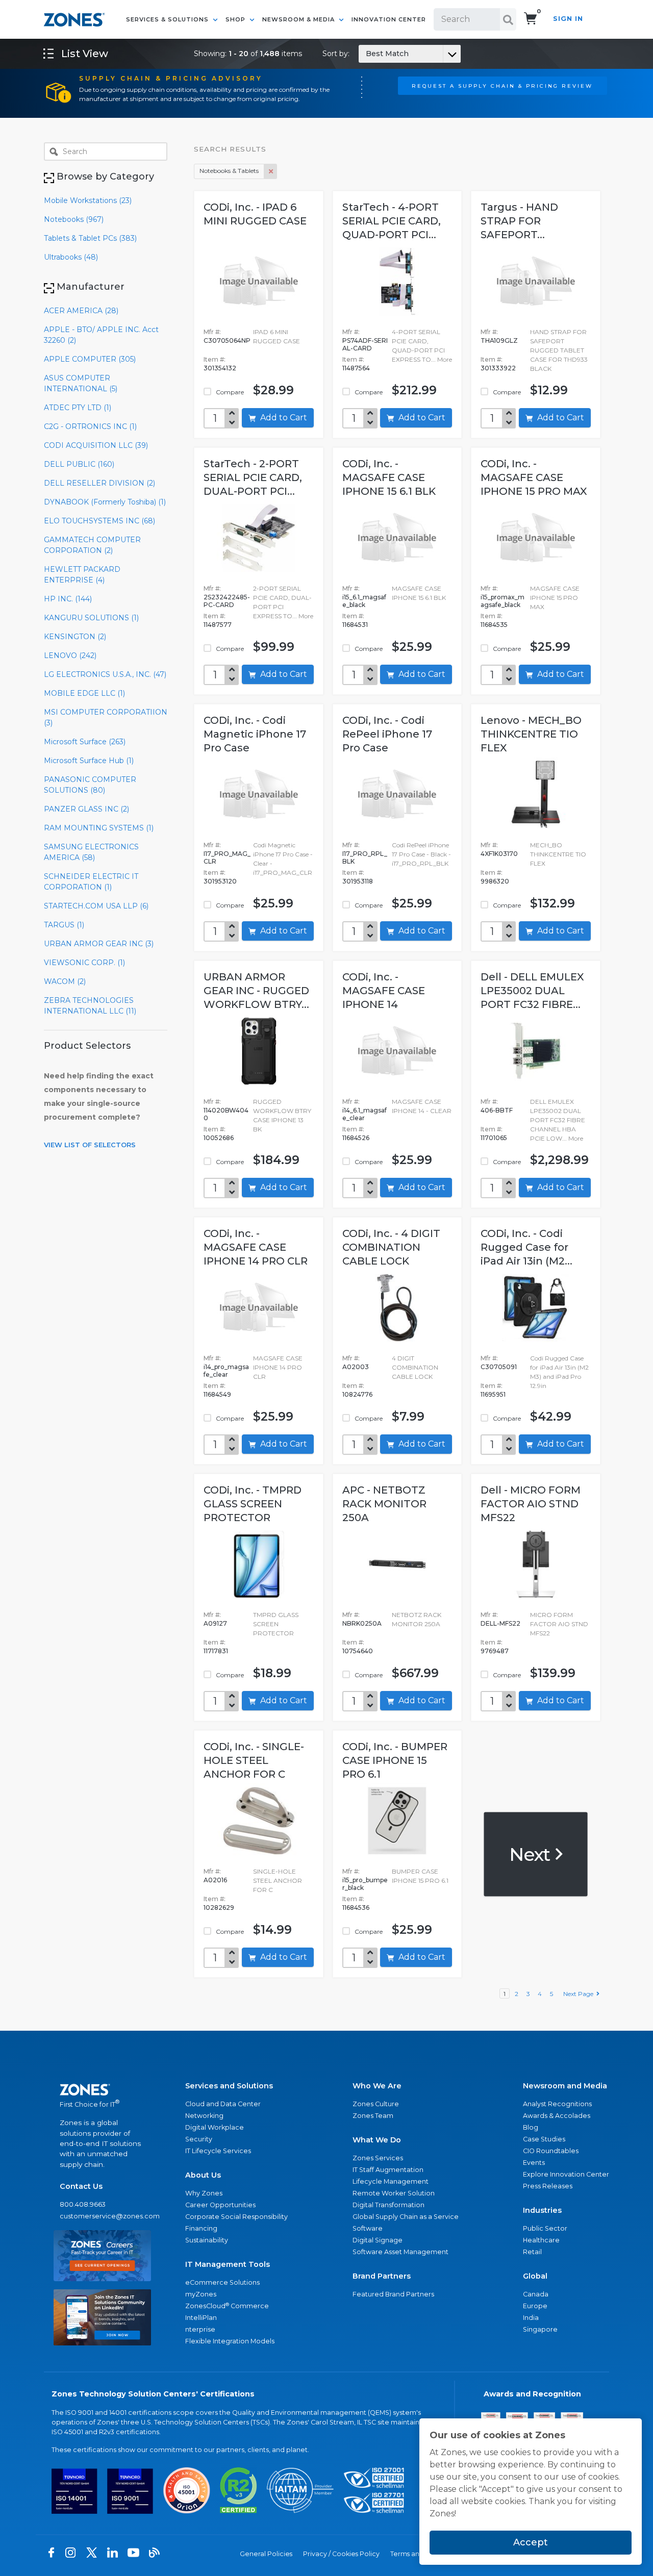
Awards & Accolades (557, 2116)
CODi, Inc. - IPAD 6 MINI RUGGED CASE (255, 214)
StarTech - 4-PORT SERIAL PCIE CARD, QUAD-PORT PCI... (392, 221)
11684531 (355, 625)
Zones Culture (376, 2104)
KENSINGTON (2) (75, 637)
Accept (531, 2542)
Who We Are (377, 2086)
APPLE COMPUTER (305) (90, 359)
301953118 (358, 881)
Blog (531, 2127)
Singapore (540, 2329)
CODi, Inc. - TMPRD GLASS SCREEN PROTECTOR (253, 1504)
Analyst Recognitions (557, 2104)
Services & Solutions (168, 19)
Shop (236, 19)
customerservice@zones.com (102, 2216)
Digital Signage (378, 2240)
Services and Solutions (229, 2086)
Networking (204, 2116)
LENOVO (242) (70, 655)
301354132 (220, 368)
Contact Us (81, 2186)
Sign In (568, 19)
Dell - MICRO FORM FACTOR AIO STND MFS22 (531, 1504)
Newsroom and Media (565, 2086)
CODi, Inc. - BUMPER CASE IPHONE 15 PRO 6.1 (395, 1760)
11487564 (356, 368)
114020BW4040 (226, 1114)
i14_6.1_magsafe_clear (365, 1114)
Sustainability (207, 2240)
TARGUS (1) (64, 925)
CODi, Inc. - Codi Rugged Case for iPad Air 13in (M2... (526, 1247)
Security (199, 2139)
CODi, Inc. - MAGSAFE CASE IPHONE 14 (384, 991)
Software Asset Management (400, 2252)
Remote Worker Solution (394, 2193)
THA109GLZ (499, 340)
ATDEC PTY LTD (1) (78, 408)
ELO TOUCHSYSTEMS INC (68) (99, 521)
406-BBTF (497, 1110)
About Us (203, 2175)
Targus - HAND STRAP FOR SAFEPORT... (519, 221)
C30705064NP (227, 340)
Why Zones (204, 2193)
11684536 (356, 1908)
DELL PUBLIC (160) (79, 464)
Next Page (580, 1994)
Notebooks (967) (74, 219)
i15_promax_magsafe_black (503, 601)
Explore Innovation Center (566, 2174)
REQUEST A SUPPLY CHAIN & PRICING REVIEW (502, 86)
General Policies (266, 2554)
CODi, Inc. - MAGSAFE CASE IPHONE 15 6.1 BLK (389, 477)
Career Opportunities (220, 2205)
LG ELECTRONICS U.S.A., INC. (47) (105, 674)
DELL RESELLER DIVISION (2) (99, 483)
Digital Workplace (215, 2127)
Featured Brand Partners (393, 2294)
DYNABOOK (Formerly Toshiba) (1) (105, 502)
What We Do (377, 2140)
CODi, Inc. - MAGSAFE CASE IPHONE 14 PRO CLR (256, 1247)
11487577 (218, 625)
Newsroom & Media (299, 19)
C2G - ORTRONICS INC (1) (90, 426)
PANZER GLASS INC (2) (86, 809)
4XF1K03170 (499, 854)
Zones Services (378, 2158)
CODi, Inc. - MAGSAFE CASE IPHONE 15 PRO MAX (534, 477)
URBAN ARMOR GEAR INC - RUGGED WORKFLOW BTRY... (256, 991)
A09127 (215, 1623)
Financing (201, 2228)
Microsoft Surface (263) (85, 742)
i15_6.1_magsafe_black (364, 601)
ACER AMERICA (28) (81, 311)
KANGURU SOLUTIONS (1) (91, 618)
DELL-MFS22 (500, 1623)
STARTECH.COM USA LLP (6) (96, 906)
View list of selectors (90, 1145)
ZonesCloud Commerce (227, 2306)
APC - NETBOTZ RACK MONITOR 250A (384, 1504)
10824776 (357, 1394)
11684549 (217, 1394)
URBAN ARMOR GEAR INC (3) (99, 944)
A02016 (215, 1880)
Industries (542, 2210)
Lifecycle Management (391, 2181)
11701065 (494, 1138)
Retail (532, 2252)
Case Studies (544, 2139)
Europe (535, 2306)
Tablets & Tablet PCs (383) (90, 238)
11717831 (216, 1651)
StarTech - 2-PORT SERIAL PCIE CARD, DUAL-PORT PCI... (253, 477)
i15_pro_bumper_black (365, 1884)
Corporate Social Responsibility (236, 2217)
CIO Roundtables (551, 2151)
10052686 (219, 1138)
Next (531, 1854)
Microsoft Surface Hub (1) (89, 761)
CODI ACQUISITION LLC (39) (96, 445)
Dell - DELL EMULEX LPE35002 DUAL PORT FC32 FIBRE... (532, 991)
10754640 (358, 1651)
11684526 (356, 1138)
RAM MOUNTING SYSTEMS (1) (99, 828)
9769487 (495, 1651)
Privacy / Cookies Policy (341, 2554)
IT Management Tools (228, 2264)
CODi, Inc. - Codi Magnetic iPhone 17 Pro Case (255, 734)
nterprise (200, 2329)
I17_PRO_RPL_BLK (365, 857)
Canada (536, 2294)
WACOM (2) (65, 981)
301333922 (498, 368)
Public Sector (545, 2228)
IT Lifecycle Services (218, 2151)
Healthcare (541, 2240)
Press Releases (548, 2186)
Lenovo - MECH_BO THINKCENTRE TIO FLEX (531, 734)
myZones (201, 2294)
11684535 (494, 625)
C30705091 (499, 1367)
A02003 (356, 1367)
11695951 (493, 1394)
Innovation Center (389, 19)
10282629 (219, 1908)
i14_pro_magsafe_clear (226, 1371)
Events (534, 2163)
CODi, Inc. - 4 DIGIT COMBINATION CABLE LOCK (391, 1247)
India (531, 2318)
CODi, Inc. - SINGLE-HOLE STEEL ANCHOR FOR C (254, 1760)
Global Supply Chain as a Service (406, 2217)
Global (535, 2276)
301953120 (220, 881)
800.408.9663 (83, 2204)
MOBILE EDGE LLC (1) (84, 693)
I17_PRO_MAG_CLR (227, 857)
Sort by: (366, 54)
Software (368, 2228)
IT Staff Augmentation (388, 2170)
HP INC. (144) (68, 599)
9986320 (495, 881)
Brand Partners (382, 2276)
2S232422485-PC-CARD (227, 601)
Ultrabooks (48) (71, 257)
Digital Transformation (388, 2205)
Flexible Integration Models (230, 2341)
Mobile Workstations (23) (88, 200)
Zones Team (373, 2116)
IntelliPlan (201, 2318)
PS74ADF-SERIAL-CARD (365, 344)
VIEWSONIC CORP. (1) (84, 963)
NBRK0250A (362, 1623)
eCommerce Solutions (222, 2282)
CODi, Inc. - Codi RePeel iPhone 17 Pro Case (387, 734)
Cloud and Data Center (223, 2104)
